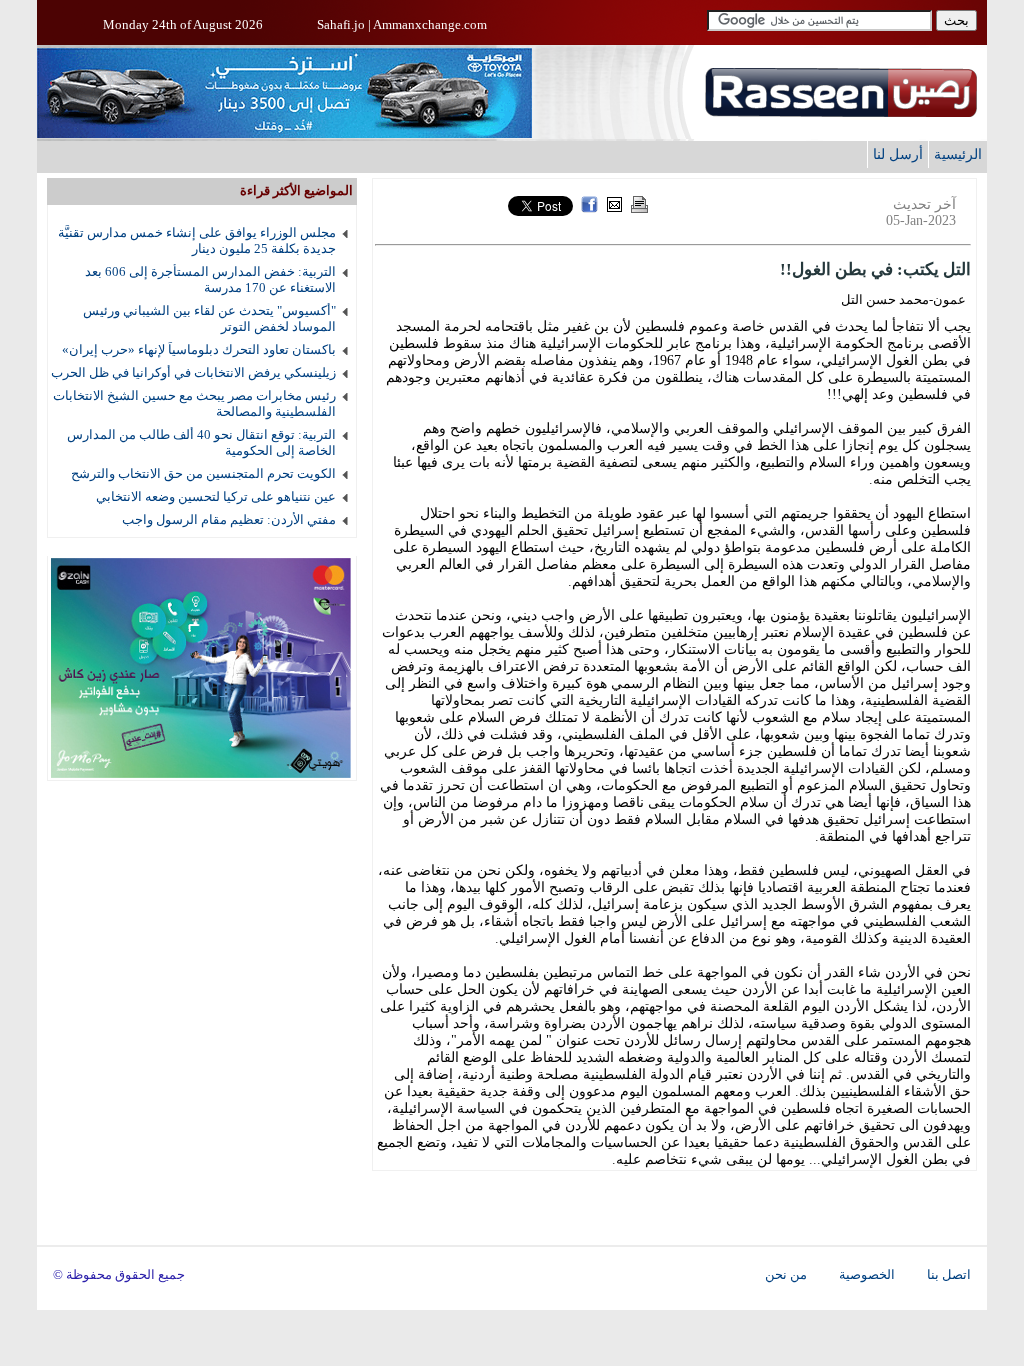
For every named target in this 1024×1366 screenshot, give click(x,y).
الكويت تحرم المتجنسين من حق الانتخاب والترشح (203, 473)
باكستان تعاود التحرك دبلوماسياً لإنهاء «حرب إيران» (199, 349)
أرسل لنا (898, 154)
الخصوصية (867, 1275)
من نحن (786, 1275)
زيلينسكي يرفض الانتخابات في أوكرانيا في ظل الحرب (193, 372)
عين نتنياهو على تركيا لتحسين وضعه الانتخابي (216, 496)
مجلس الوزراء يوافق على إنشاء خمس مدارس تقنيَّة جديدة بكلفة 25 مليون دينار (197, 240)
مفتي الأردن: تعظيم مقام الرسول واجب (229, 519)
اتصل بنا (949, 1275)
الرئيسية (958, 154)
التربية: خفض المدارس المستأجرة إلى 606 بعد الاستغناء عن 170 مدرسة (210, 279)
